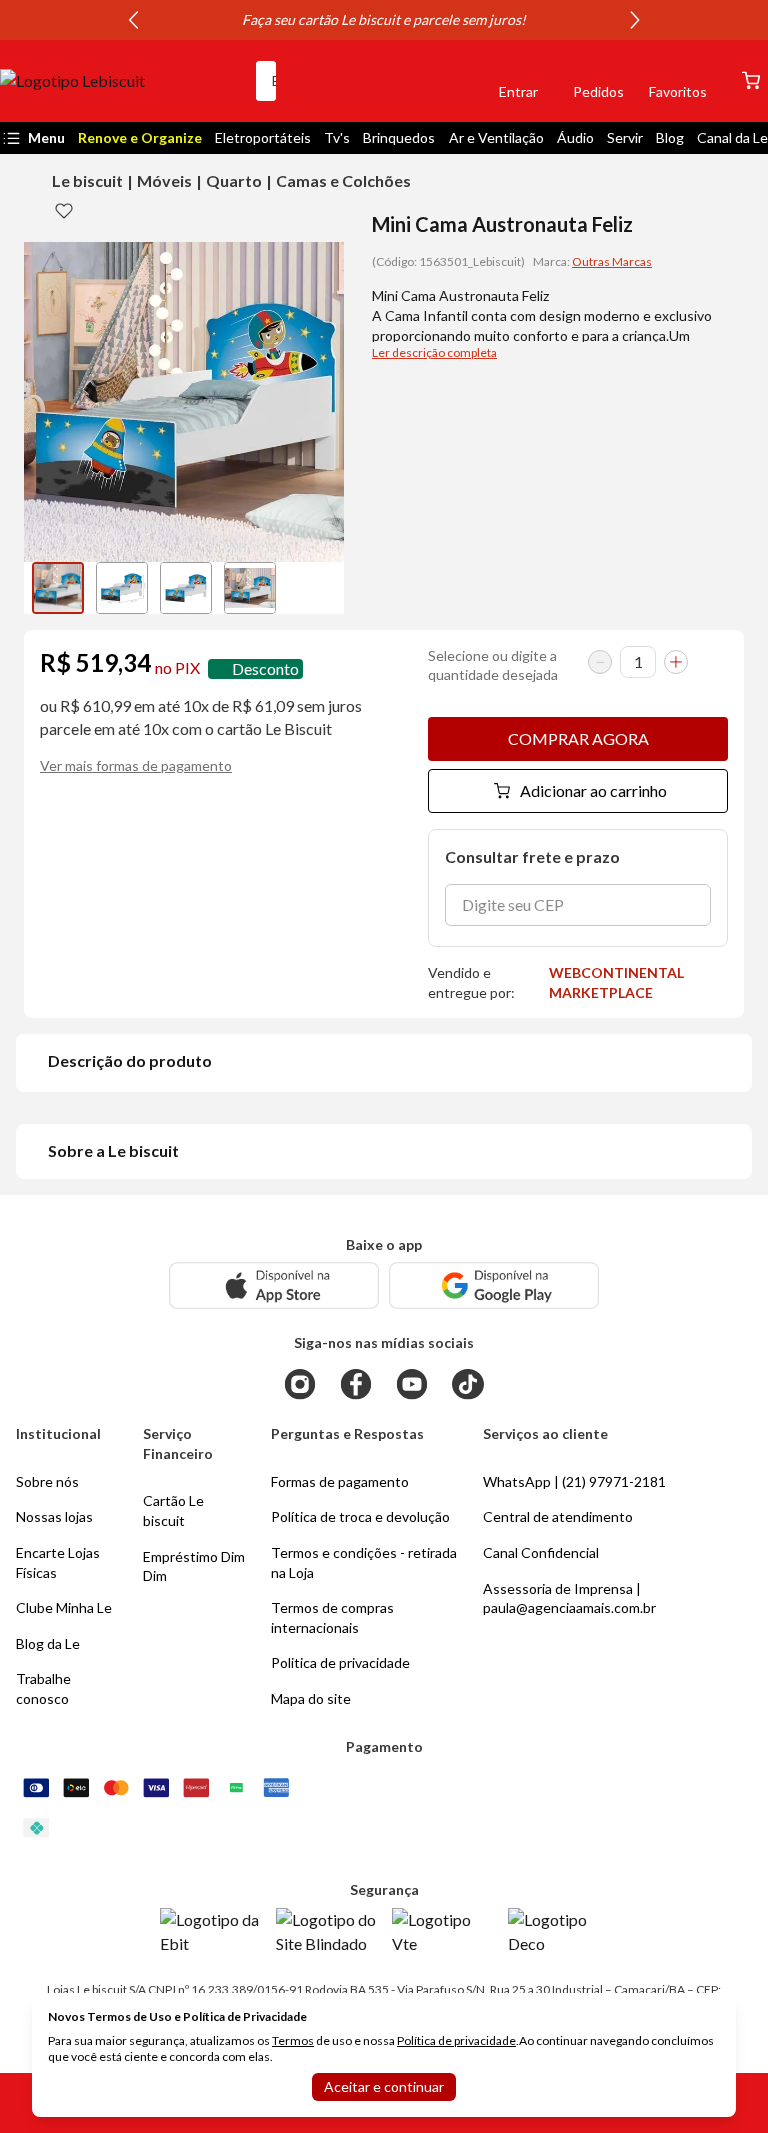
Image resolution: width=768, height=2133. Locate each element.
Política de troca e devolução (360, 1516)
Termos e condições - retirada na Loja (364, 1562)
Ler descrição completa (434, 352)
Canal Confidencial (541, 1552)
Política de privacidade (456, 2040)
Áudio (575, 137)
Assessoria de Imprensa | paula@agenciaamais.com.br (569, 1598)
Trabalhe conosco (43, 1688)
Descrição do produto (130, 1060)
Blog (670, 137)
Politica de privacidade (340, 1662)
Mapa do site (311, 1698)
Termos (293, 2040)
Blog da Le (48, 1643)
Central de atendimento (558, 1516)
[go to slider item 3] (250, 588)
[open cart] (751, 80)
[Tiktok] (468, 1384)
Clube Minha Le (64, 1607)
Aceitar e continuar (384, 2086)
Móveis (164, 180)
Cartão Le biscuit (173, 1510)
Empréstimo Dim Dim (194, 1566)
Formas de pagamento (340, 1481)
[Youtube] (412, 1384)
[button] (450, 81)
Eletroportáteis (263, 137)
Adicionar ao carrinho (593, 790)
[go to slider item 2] (186, 588)
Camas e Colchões (343, 180)
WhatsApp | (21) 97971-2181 (574, 1481)
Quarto (234, 180)
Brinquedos (399, 137)
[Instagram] (300, 1384)
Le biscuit (87, 180)
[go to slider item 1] (122, 588)
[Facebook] (356, 1384)
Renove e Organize (140, 137)
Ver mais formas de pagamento (136, 765)
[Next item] (635, 20)
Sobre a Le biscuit (113, 1150)
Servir (625, 137)
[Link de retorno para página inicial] (120, 81)
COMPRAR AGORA (578, 738)
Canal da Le (732, 137)
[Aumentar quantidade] (676, 662)
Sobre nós (47, 1481)
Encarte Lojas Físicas (58, 1562)
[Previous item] (133, 20)
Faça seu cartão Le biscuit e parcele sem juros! (384, 19)
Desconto (265, 668)
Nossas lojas (54, 1516)
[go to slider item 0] (58, 588)
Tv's (337, 137)
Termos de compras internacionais (332, 1617)
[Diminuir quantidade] (600, 662)
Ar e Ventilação (496, 137)
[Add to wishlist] (64, 210)
